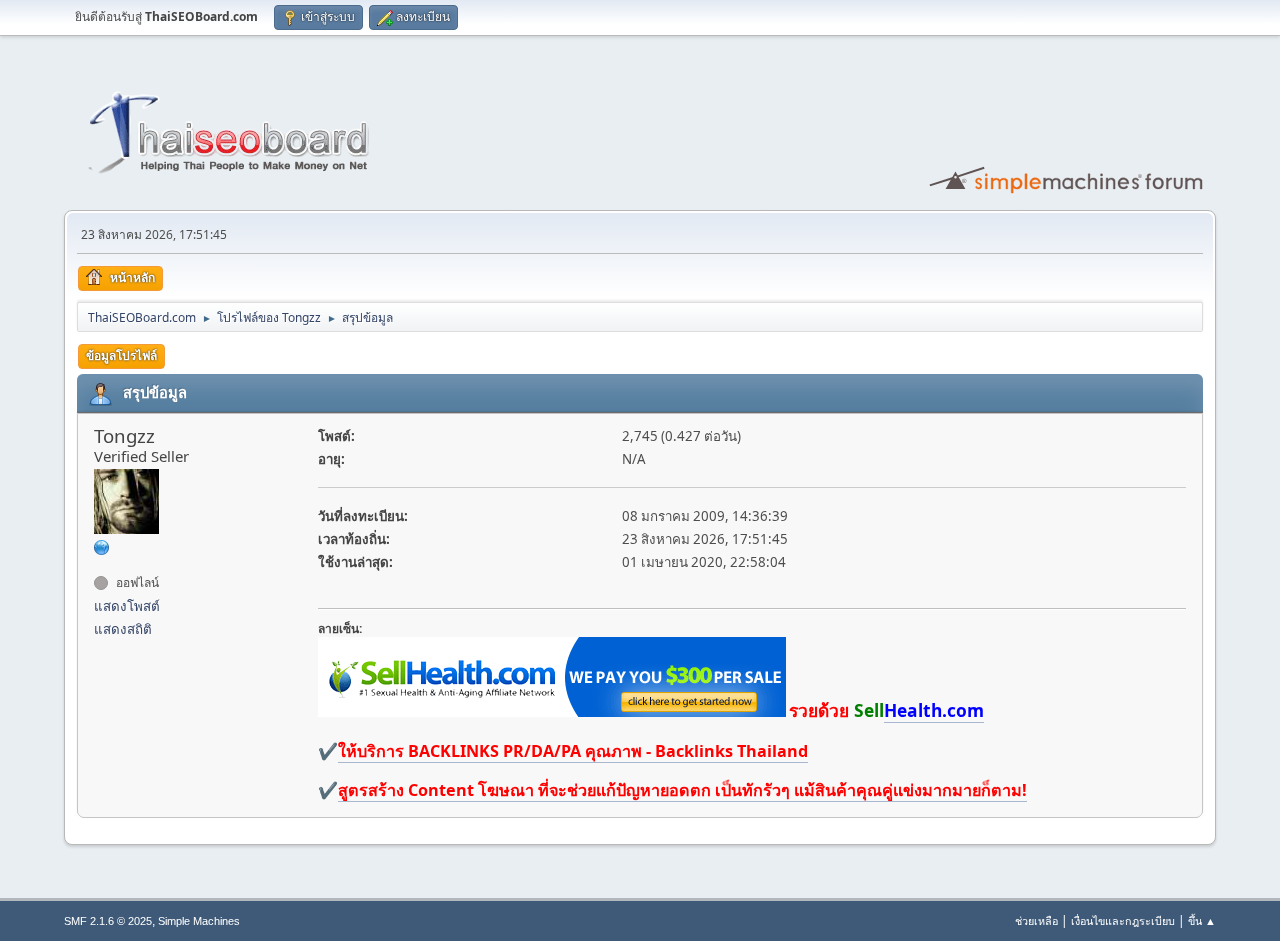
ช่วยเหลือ (1036, 920)
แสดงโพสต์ (127, 606)
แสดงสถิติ (123, 629)
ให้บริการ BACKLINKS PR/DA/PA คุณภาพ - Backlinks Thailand (573, 751)
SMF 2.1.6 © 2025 (108, 921)
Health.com (934, 710)
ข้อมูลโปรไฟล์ (121, 355)
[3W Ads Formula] (102, 547)
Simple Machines (199, 921)
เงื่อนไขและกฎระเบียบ (1123, 920)
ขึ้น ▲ (1202, 920)
